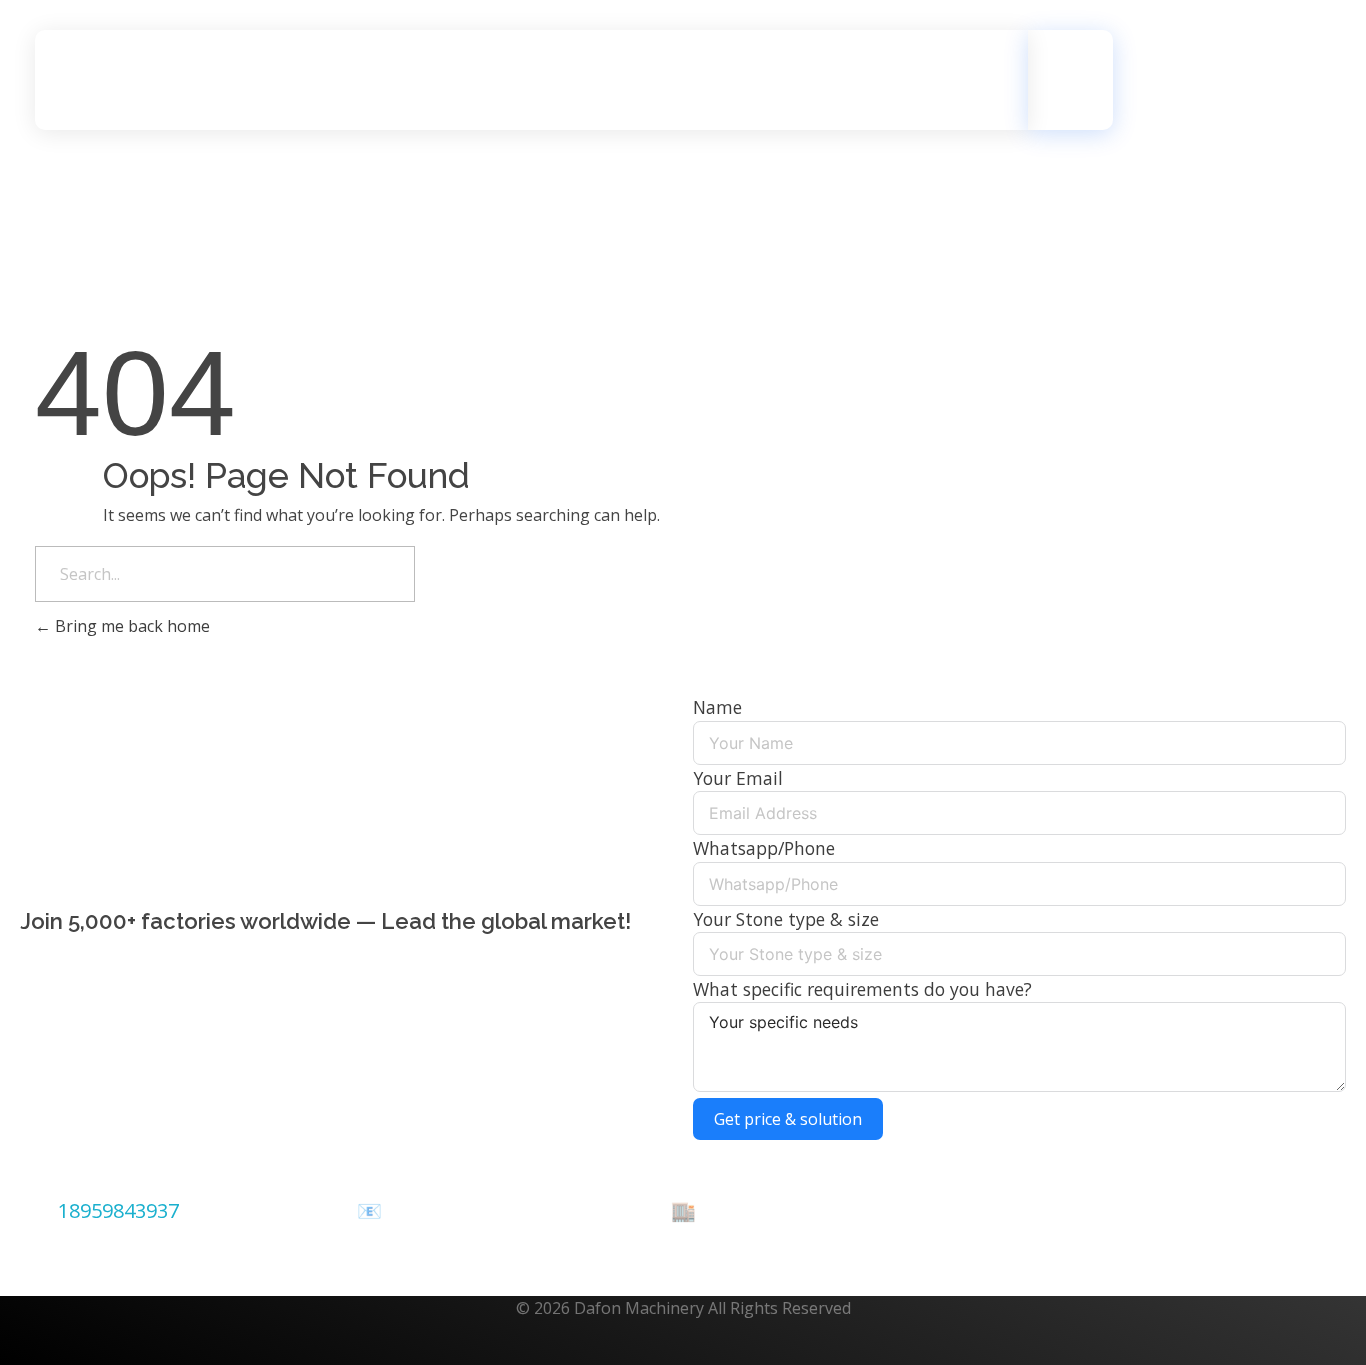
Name (717, 707)
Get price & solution (788, 1119)
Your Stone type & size (786, 919)
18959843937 (118, 1210)
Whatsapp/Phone (764, 848)
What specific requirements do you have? (862, 989)
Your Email (738, 778)
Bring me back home (130, 626)
